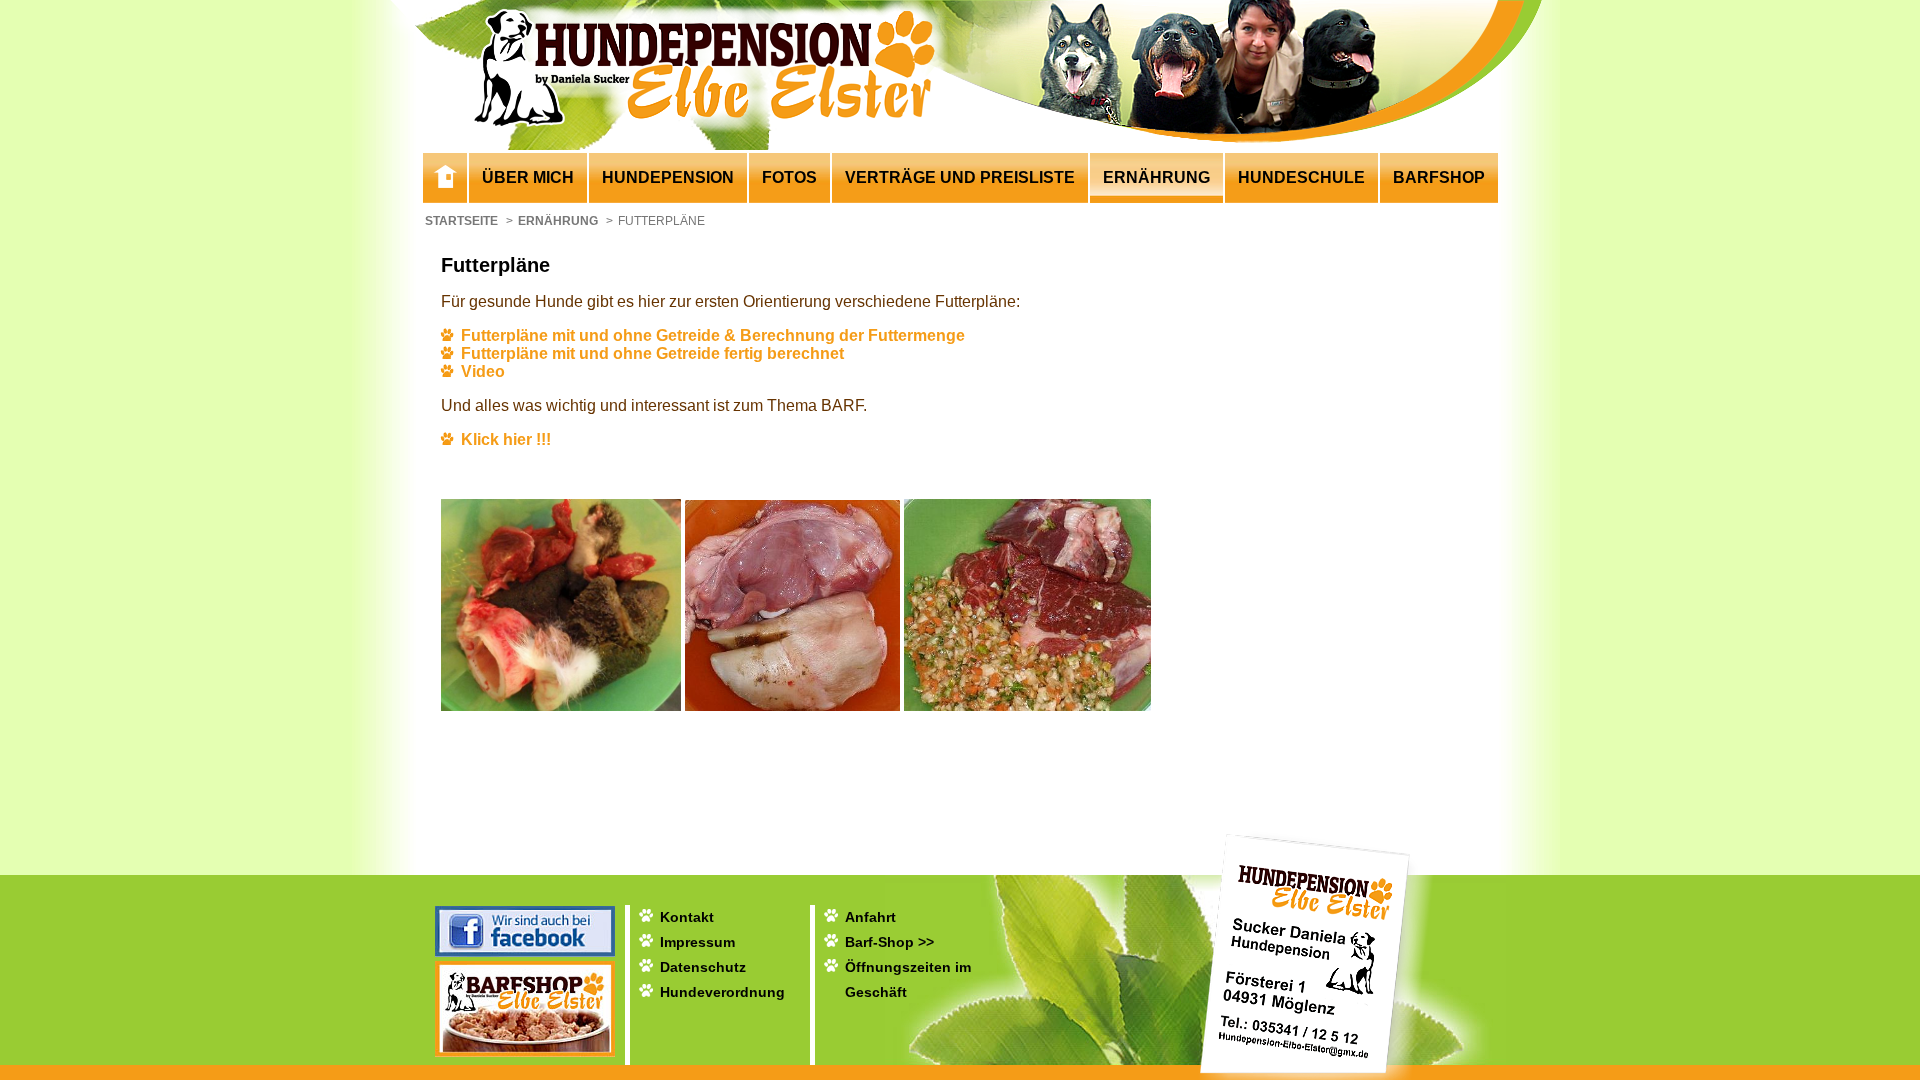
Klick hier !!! (506, 439)
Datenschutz (703, 967)
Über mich (528, 177)
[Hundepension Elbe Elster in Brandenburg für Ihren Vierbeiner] (445, 180)
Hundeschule (1301, 177)
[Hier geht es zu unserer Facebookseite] (525, 951)
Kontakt (687, 917)
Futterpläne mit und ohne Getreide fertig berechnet (652, 353)
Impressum (697, 942)
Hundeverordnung (722, 992)
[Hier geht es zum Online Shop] (525, 1051)
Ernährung (1156, 177)
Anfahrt (870, 917)
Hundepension (668, 177)
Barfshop (1439, 177)
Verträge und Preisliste (960, 177)
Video (483, 371)
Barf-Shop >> (889, 942)
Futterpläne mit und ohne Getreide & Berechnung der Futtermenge (713, 335)
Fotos (789, 177)
